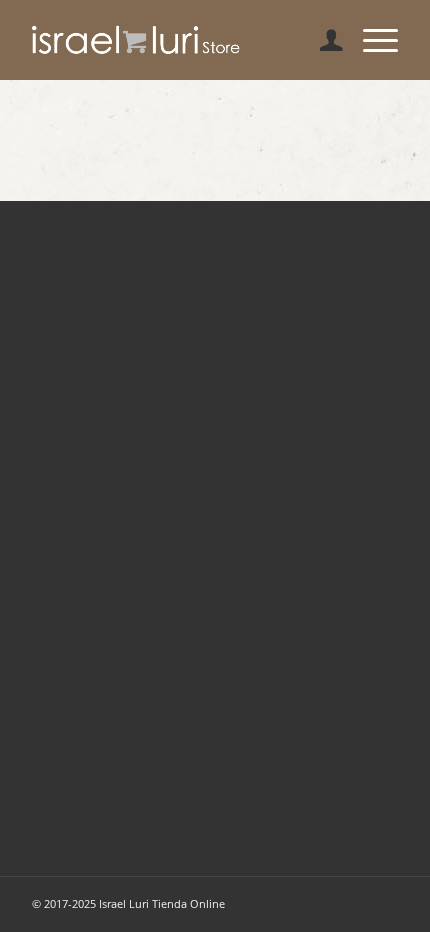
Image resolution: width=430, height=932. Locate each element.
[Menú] (370, 40)
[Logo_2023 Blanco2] (178, 40)
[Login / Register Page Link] (321, 40)
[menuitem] (321, 40)
